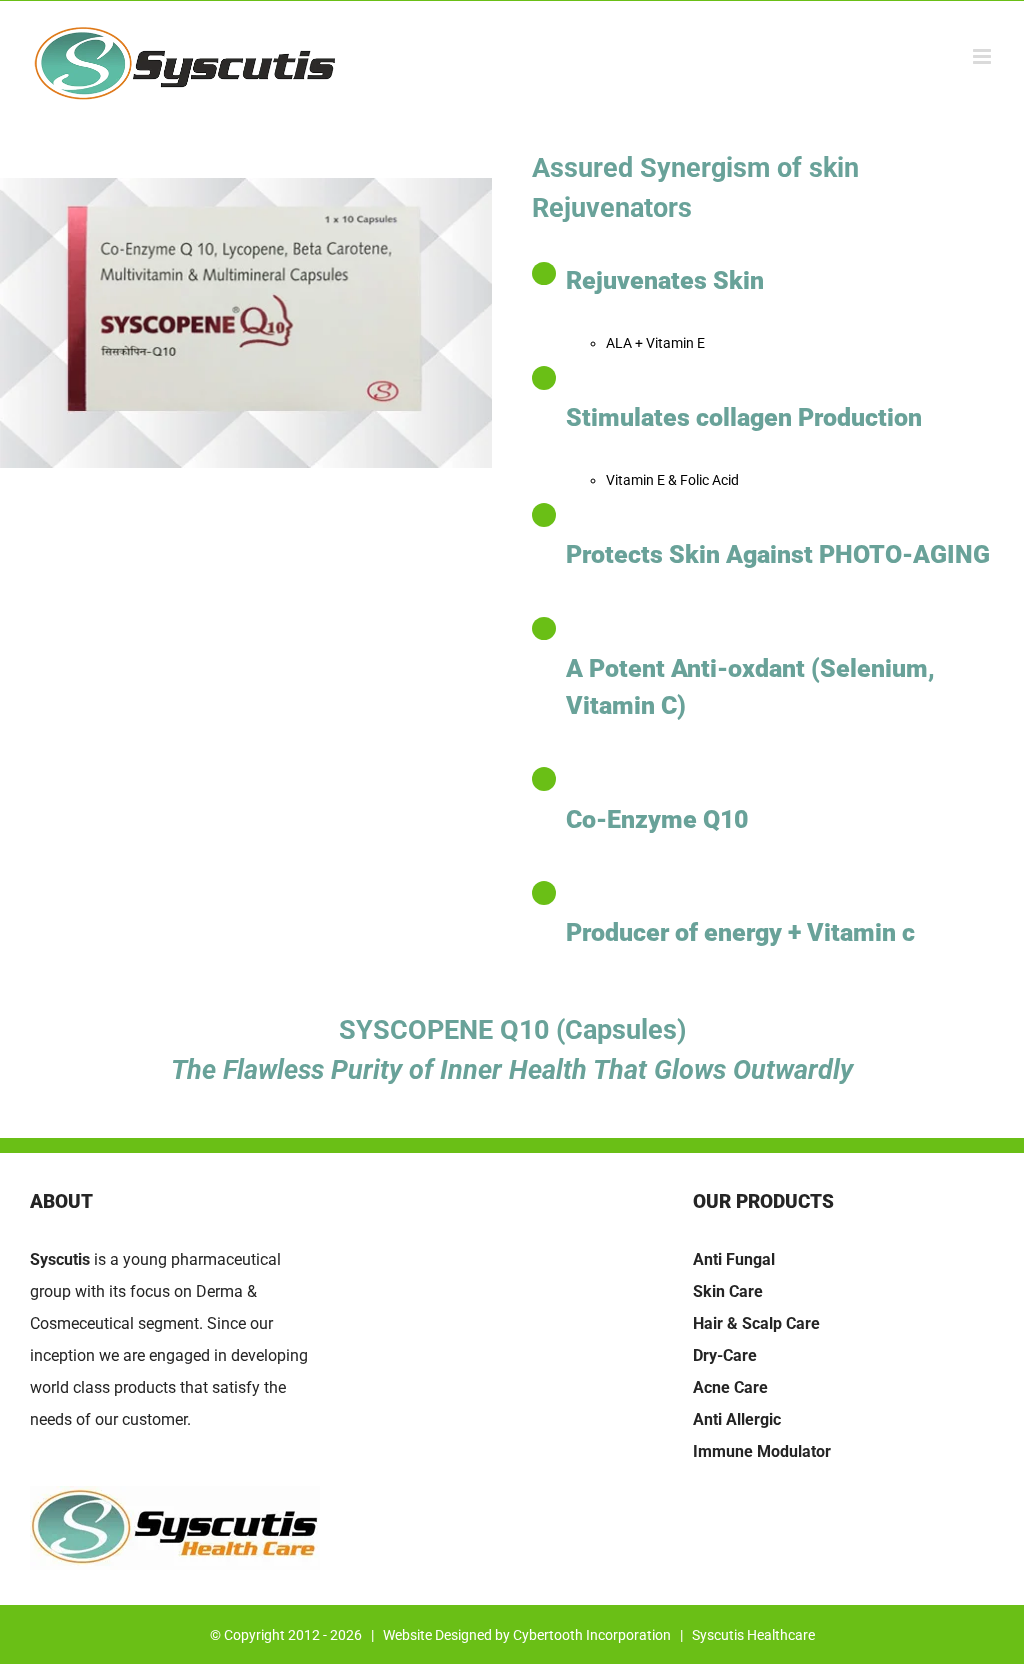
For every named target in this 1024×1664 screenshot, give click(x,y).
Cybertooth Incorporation (592, 1635)
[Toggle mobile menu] (983, 56)
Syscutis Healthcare (753, 1635)
